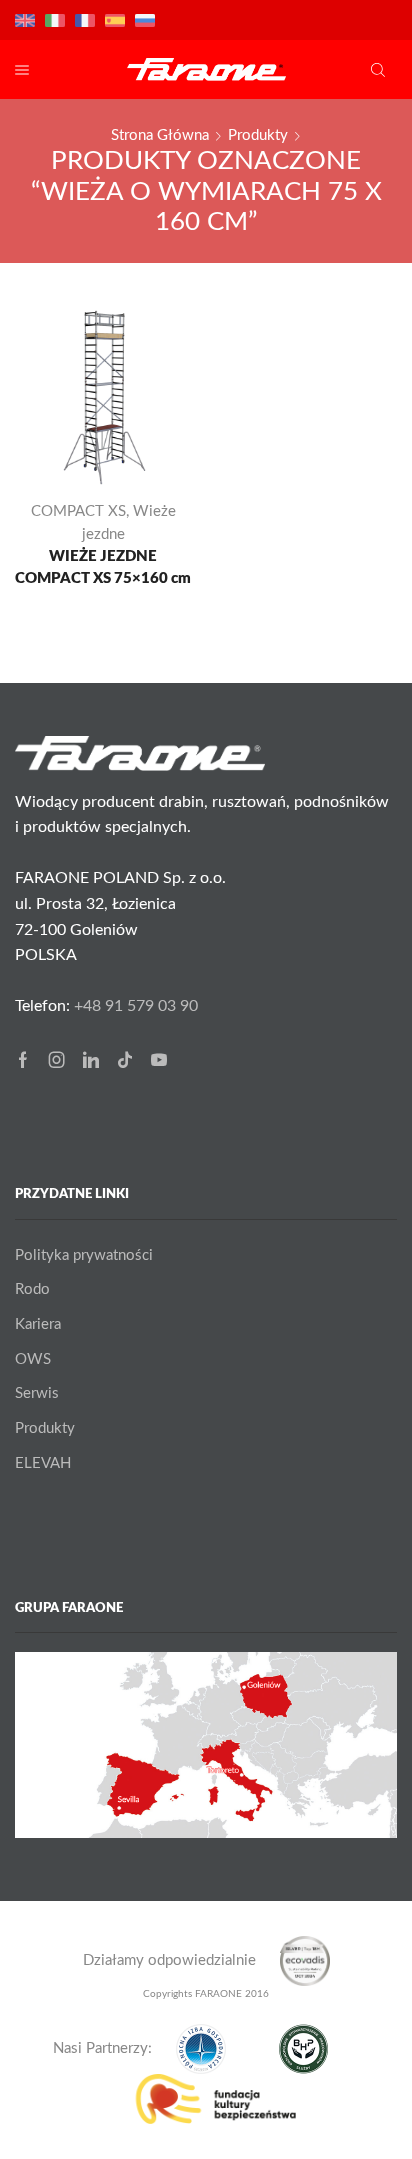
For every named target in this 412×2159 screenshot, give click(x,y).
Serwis (37, 1393)
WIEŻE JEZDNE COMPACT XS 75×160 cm (103, 567)
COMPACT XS (78, 511)
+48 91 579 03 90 (136, 1006)
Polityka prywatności (84, 1255)
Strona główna (160, 135)
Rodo (32, 1289)
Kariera (38, 1324)
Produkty (258, 135)
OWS (33, 1359)
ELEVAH (43, 1463)
